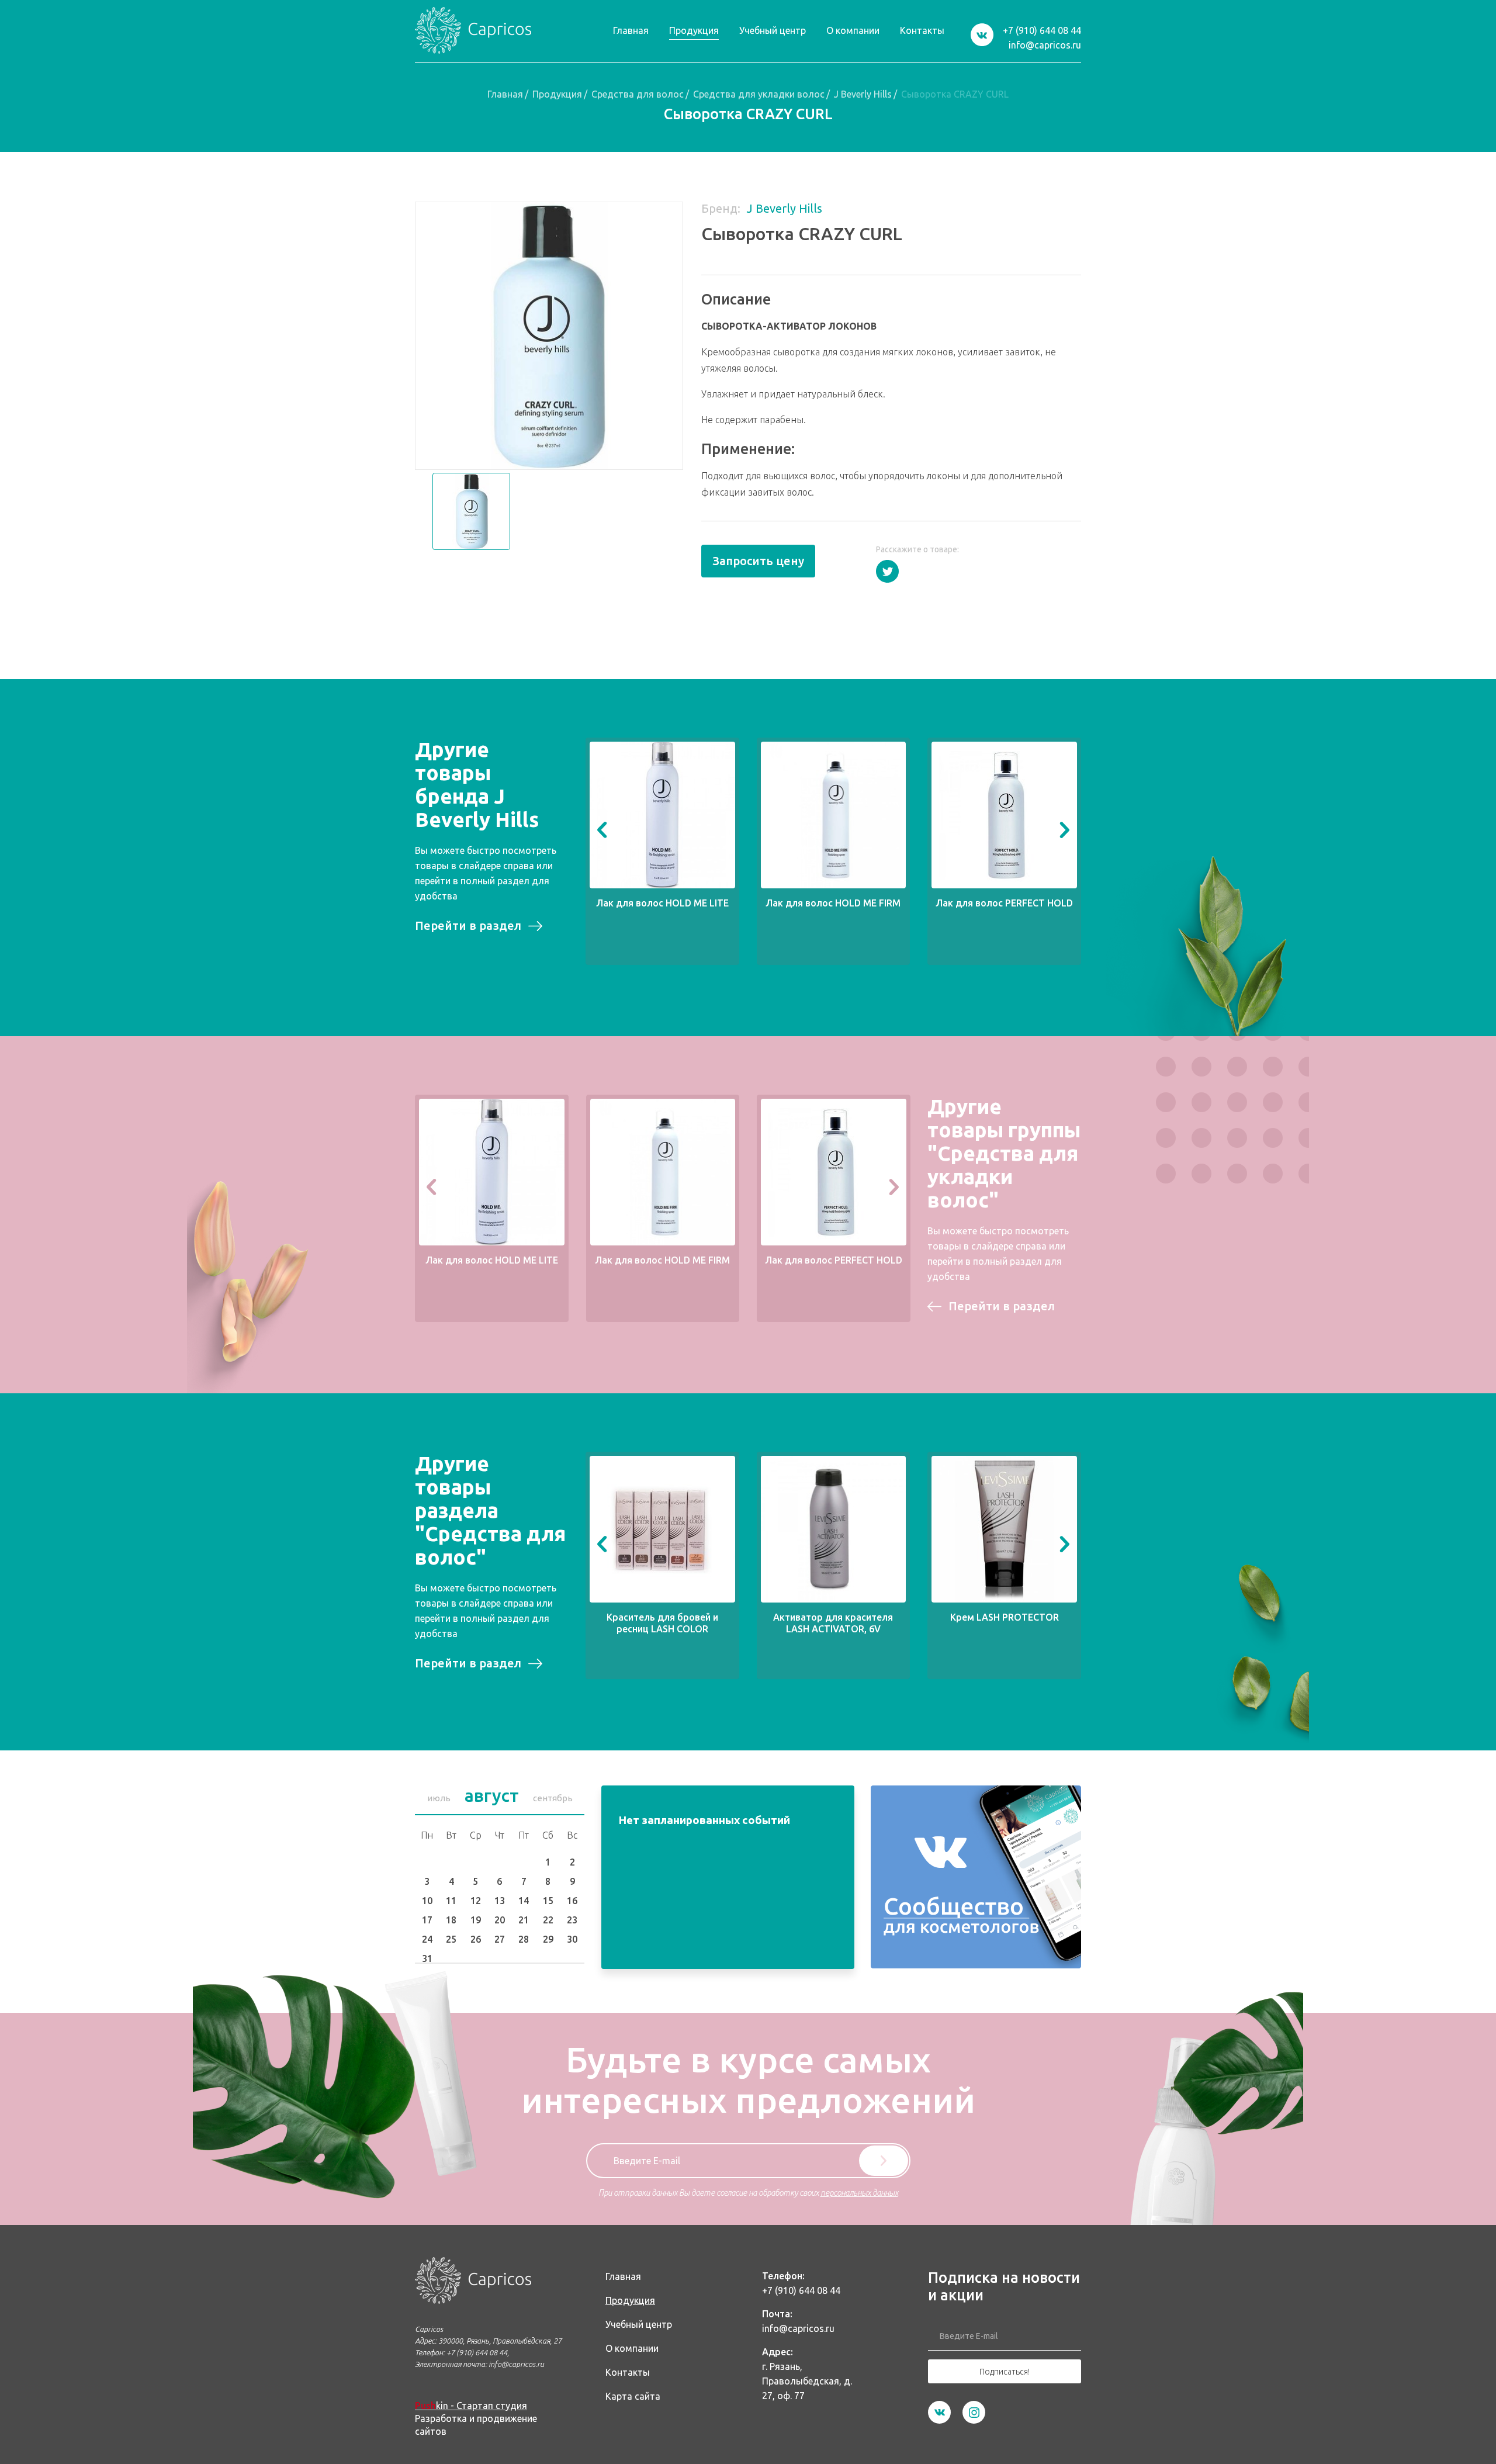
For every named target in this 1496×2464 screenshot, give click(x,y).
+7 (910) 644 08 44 (1042, 30)
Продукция (557, 94)
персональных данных (859, 2193)
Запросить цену (758, 561)
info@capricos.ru (1045, 45)
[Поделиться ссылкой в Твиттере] (887, 571)
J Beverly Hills (863, 94)
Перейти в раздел (468, 925)
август (492, 1795)
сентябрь (553, 1798)
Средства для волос (638, 94)
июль (439, 1798)
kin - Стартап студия (471, 2406)
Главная (505, 94)
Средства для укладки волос (759, 94)
